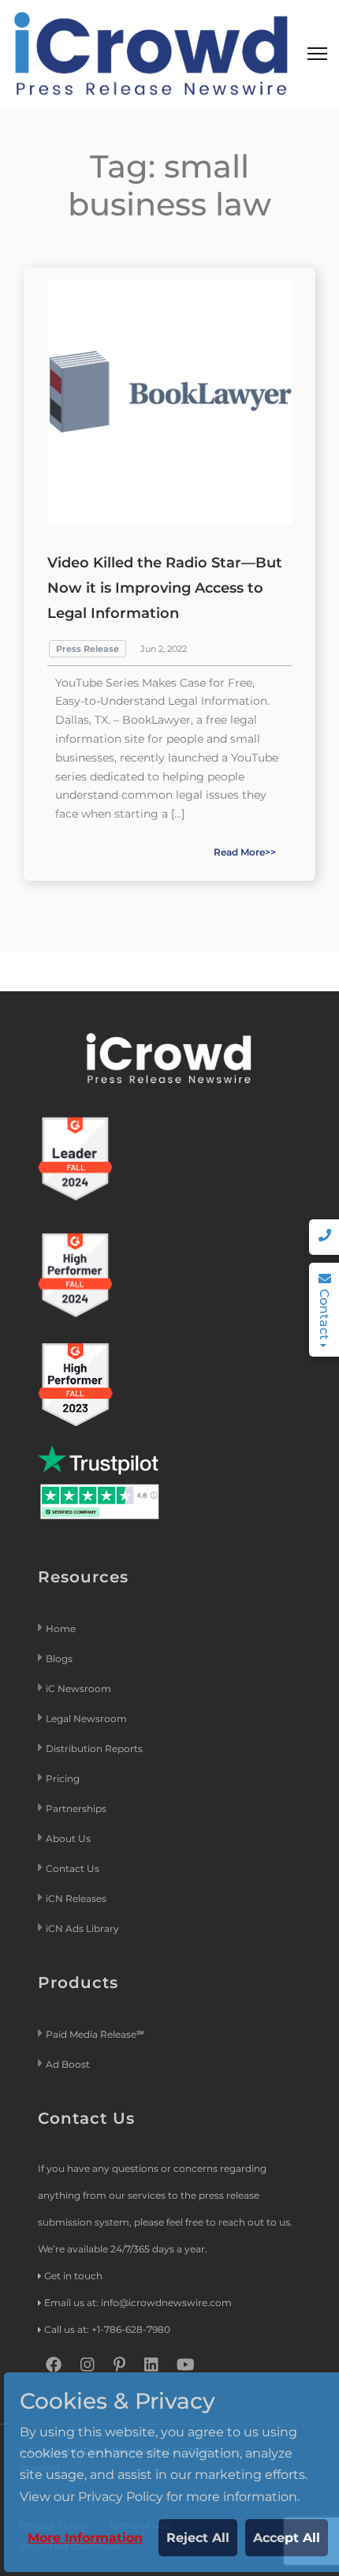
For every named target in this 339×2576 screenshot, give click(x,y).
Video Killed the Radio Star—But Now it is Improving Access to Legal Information (165, 588)
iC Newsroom (80, 1689)
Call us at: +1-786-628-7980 (107, 2329)
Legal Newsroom (88, 1719)
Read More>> (245, 852)
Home (61, 1629)
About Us (68, 1838)
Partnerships (76, 1808)
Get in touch (73, 2276)
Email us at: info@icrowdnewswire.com (138, 2303)
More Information (85, 2538)
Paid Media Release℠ (95, 2034)
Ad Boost (68, 2064)
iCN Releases (76, 1898)
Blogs (59, 1659)
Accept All (287, 2538)
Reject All (198, 2538)
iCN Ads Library (82, 1928)
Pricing (64, 1778)
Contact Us (73, 1868)
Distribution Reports (95, 1749)
